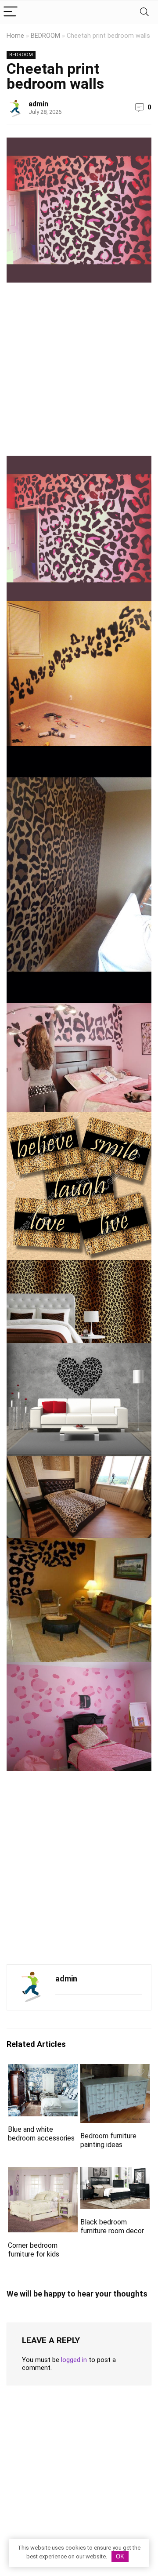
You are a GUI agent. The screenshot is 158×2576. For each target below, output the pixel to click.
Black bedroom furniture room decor (112, 2226)
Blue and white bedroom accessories (41, 2134)
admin (38, 104)
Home (15, 36)
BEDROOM (45, 36)
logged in (74, 2360)
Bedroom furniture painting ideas (108, 2140)
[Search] (144, 12)
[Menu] (11, 12)
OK (120, 2556)
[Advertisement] (79, 373)
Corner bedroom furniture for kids (34, 2250)
